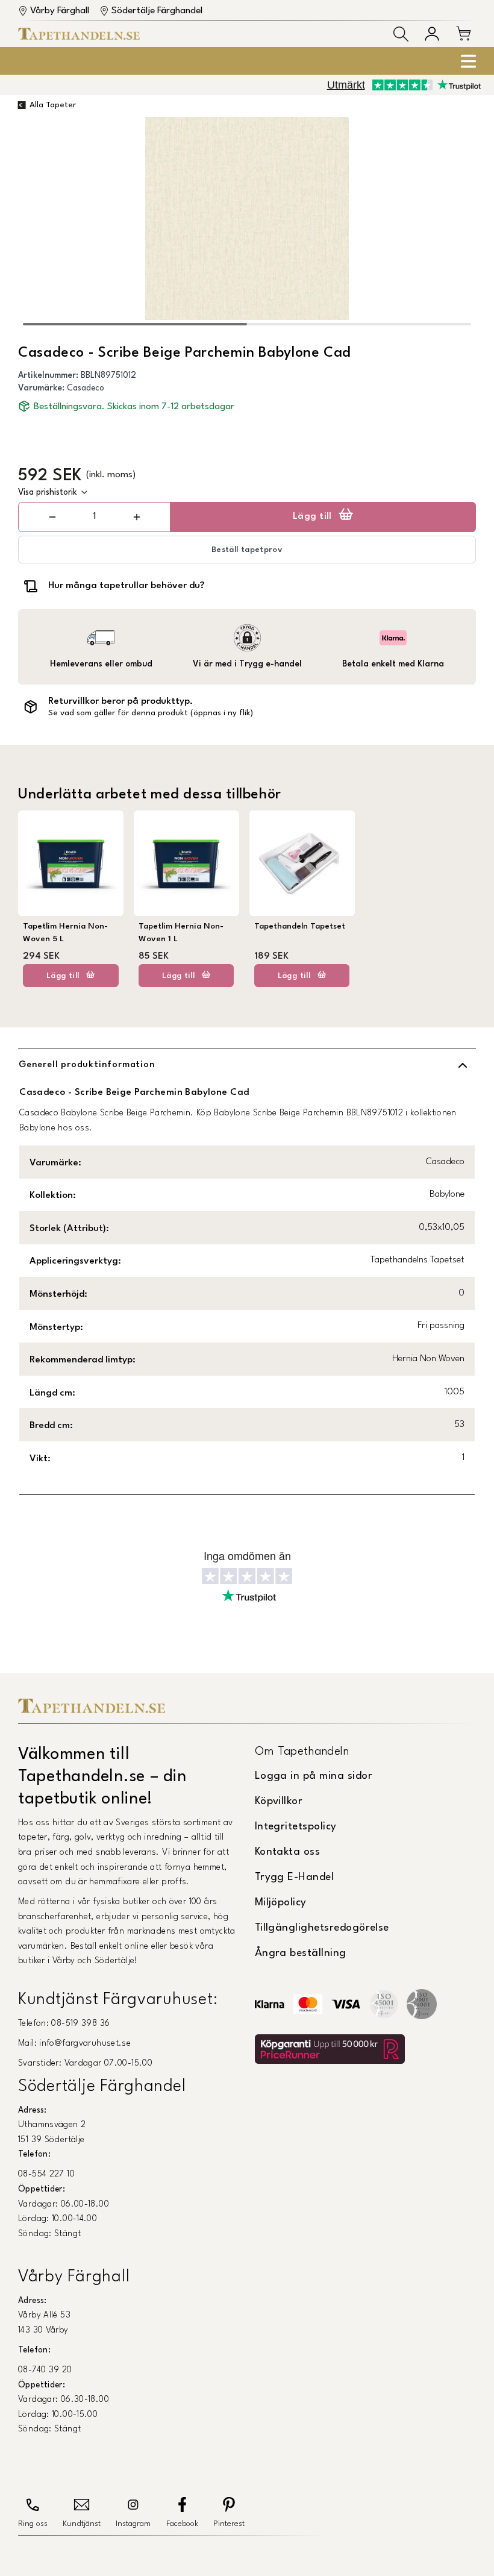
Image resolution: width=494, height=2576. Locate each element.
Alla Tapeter (53, 105)
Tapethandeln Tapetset (300, 926)
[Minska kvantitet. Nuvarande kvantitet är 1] (52, 517)
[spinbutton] (95, 517)
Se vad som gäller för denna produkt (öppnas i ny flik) (151, 713)
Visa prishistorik (48, 492)
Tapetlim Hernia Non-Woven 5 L (65, 932)
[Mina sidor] (432, 34)
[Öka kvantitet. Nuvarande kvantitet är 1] (136, 517)
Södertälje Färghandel (157, 11)
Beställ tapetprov (247, 550)
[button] (401, 34)
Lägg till (312, 516)
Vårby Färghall (60, 11)
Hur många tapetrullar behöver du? (126, 586)
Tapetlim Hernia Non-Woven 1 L (181, 932)
